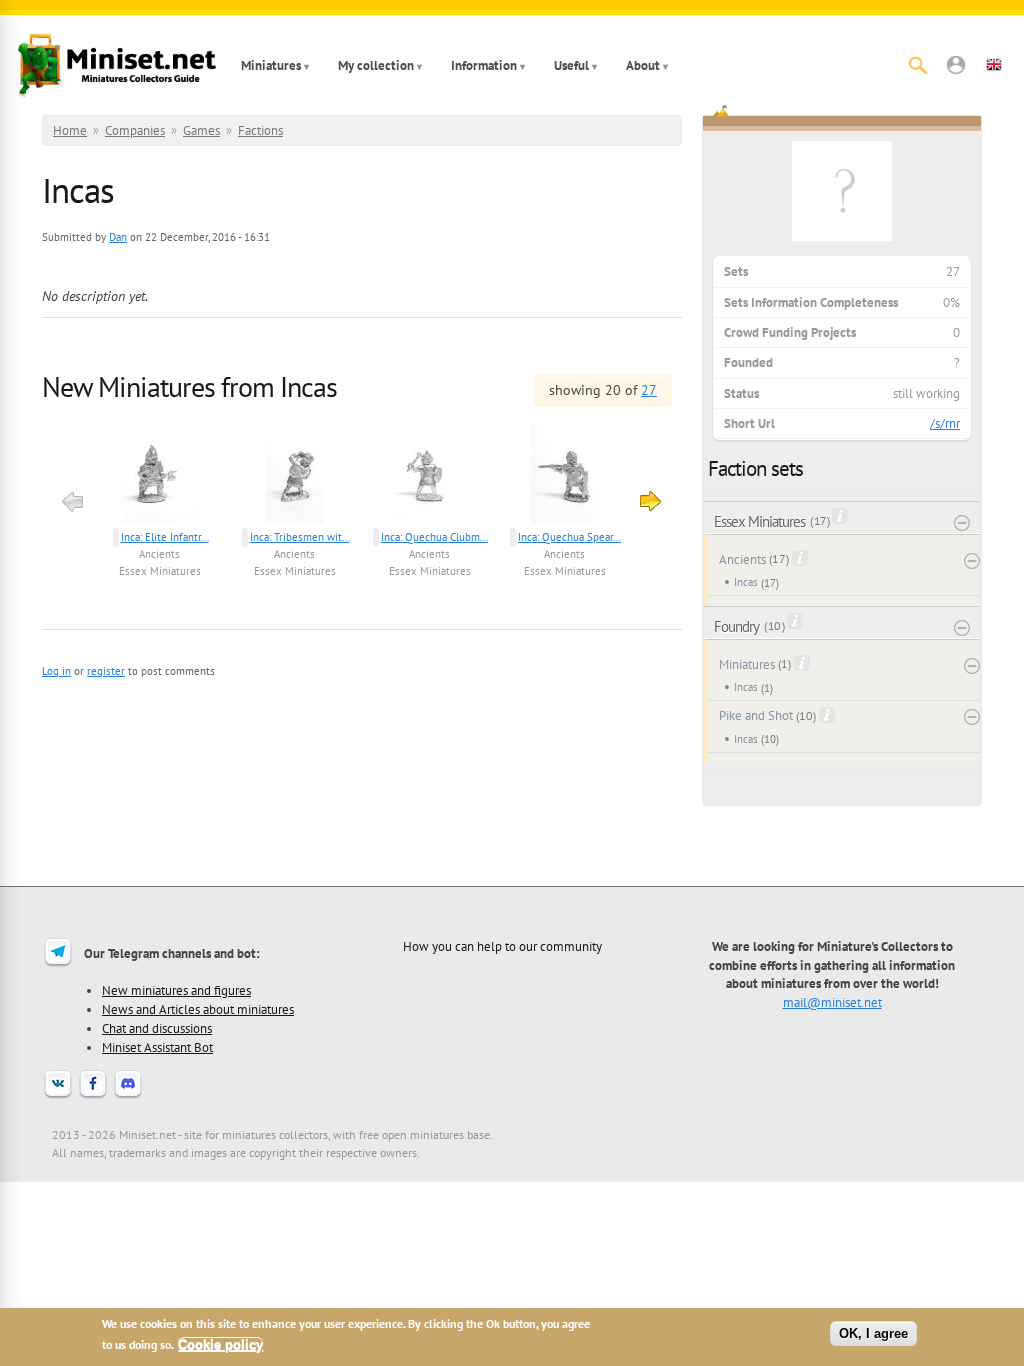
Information (484, 65)
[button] (956, 65)
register (106, 671)
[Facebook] (93, 1096)
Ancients (159, 554)
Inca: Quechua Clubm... (434, 537)
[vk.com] (58, 1096)
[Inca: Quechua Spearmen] (564, 475)
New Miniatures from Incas (189, 386)
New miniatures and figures (176, 990)
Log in (56, 671)
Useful (571, 65)
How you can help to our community (502, 946)
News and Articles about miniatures (198, 1009)
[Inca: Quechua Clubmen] (429, 475)
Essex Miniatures (160, 571)
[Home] (117, 65)
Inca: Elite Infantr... (165, 537)
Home (70, 130)
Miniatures (271, 65)
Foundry (736, 626)
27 (649, 390)
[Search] (918, 65)
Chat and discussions (157, 1028)
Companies (135, 130)
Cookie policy (220, 1344)
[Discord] (128, 1096)
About (643, 65)
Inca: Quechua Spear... (569, 537)
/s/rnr (945, 423)
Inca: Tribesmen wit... (300, 537)
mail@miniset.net (832, 1002)
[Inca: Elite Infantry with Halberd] (159, 475)
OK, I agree (873, 1333)
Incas (746, 582)
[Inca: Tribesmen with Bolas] (294, 475)
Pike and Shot (756, 715)
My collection (376, 65)
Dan (118, 237)
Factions (260, 130)
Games (201, 130)
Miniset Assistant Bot (157, 1047)
